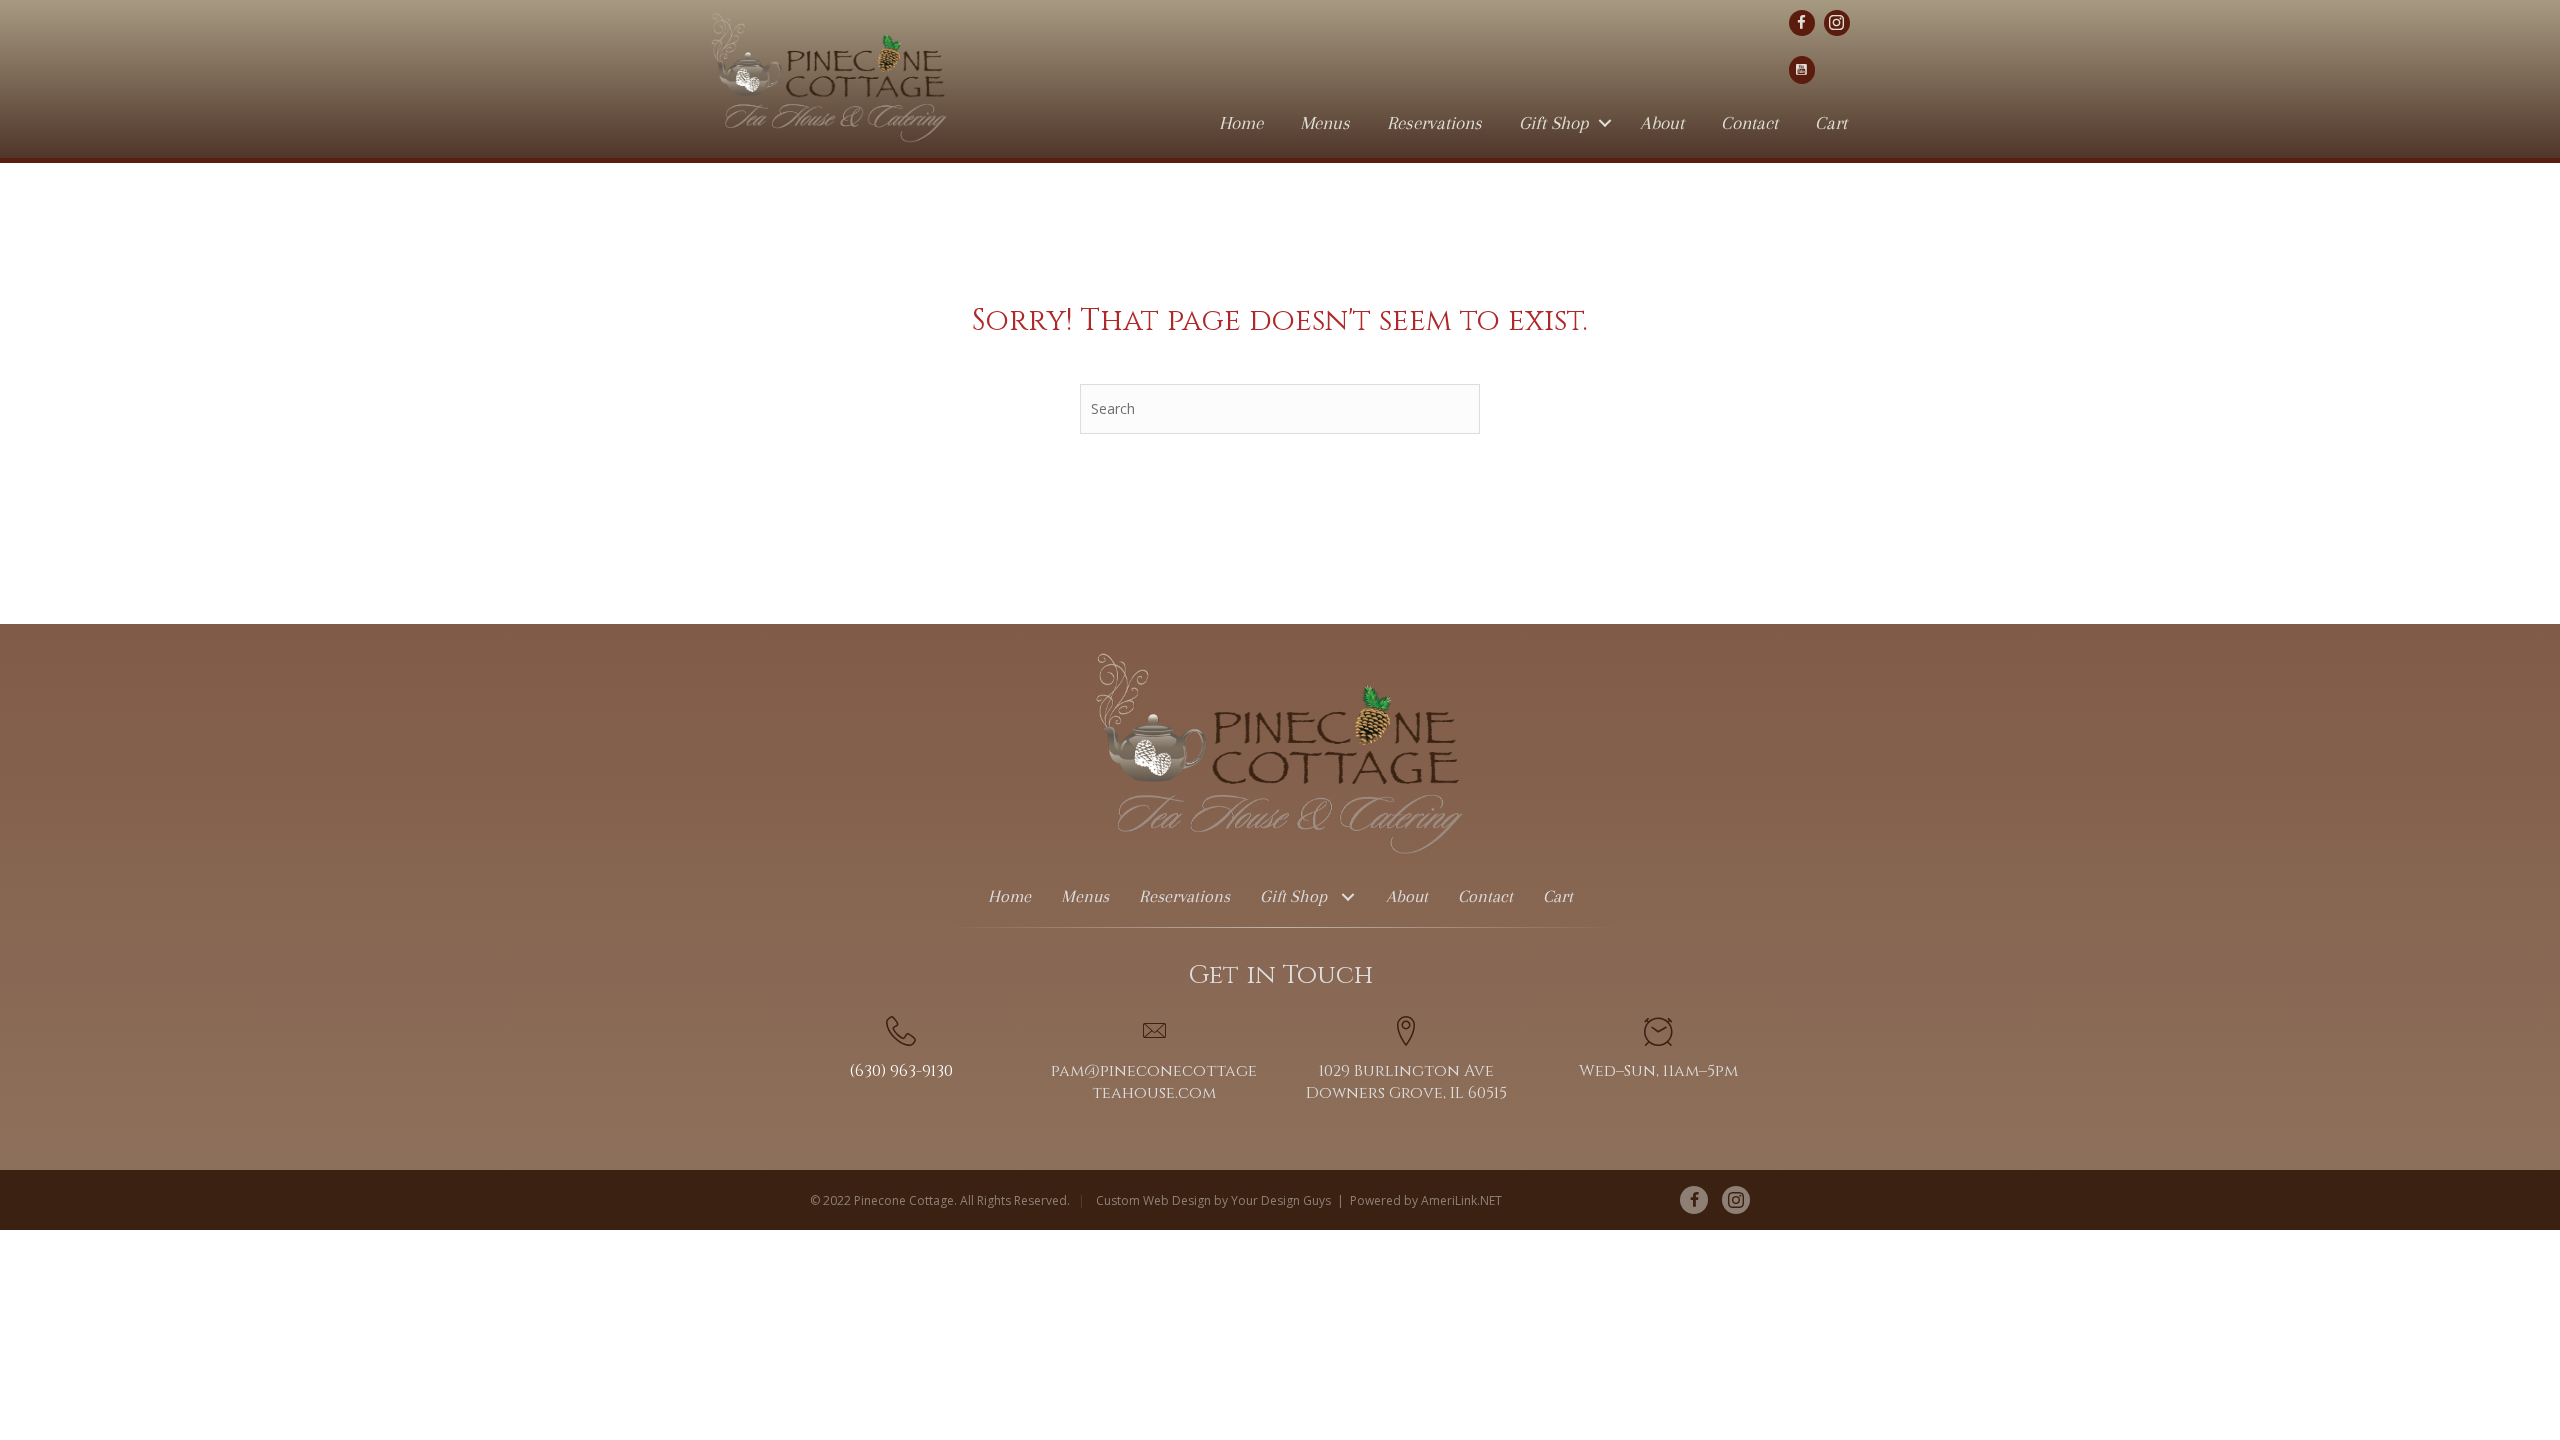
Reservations (1434, 123)
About (1662, 123)
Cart (1831, 123)
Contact (1749, 123)
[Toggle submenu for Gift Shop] (1348, 896)
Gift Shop (1554, 123)
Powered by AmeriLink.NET (1426, 1200)
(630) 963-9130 (901, 1071)
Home (1241, 123)
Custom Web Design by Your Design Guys (1213, 1200)
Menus (1325, 123)
